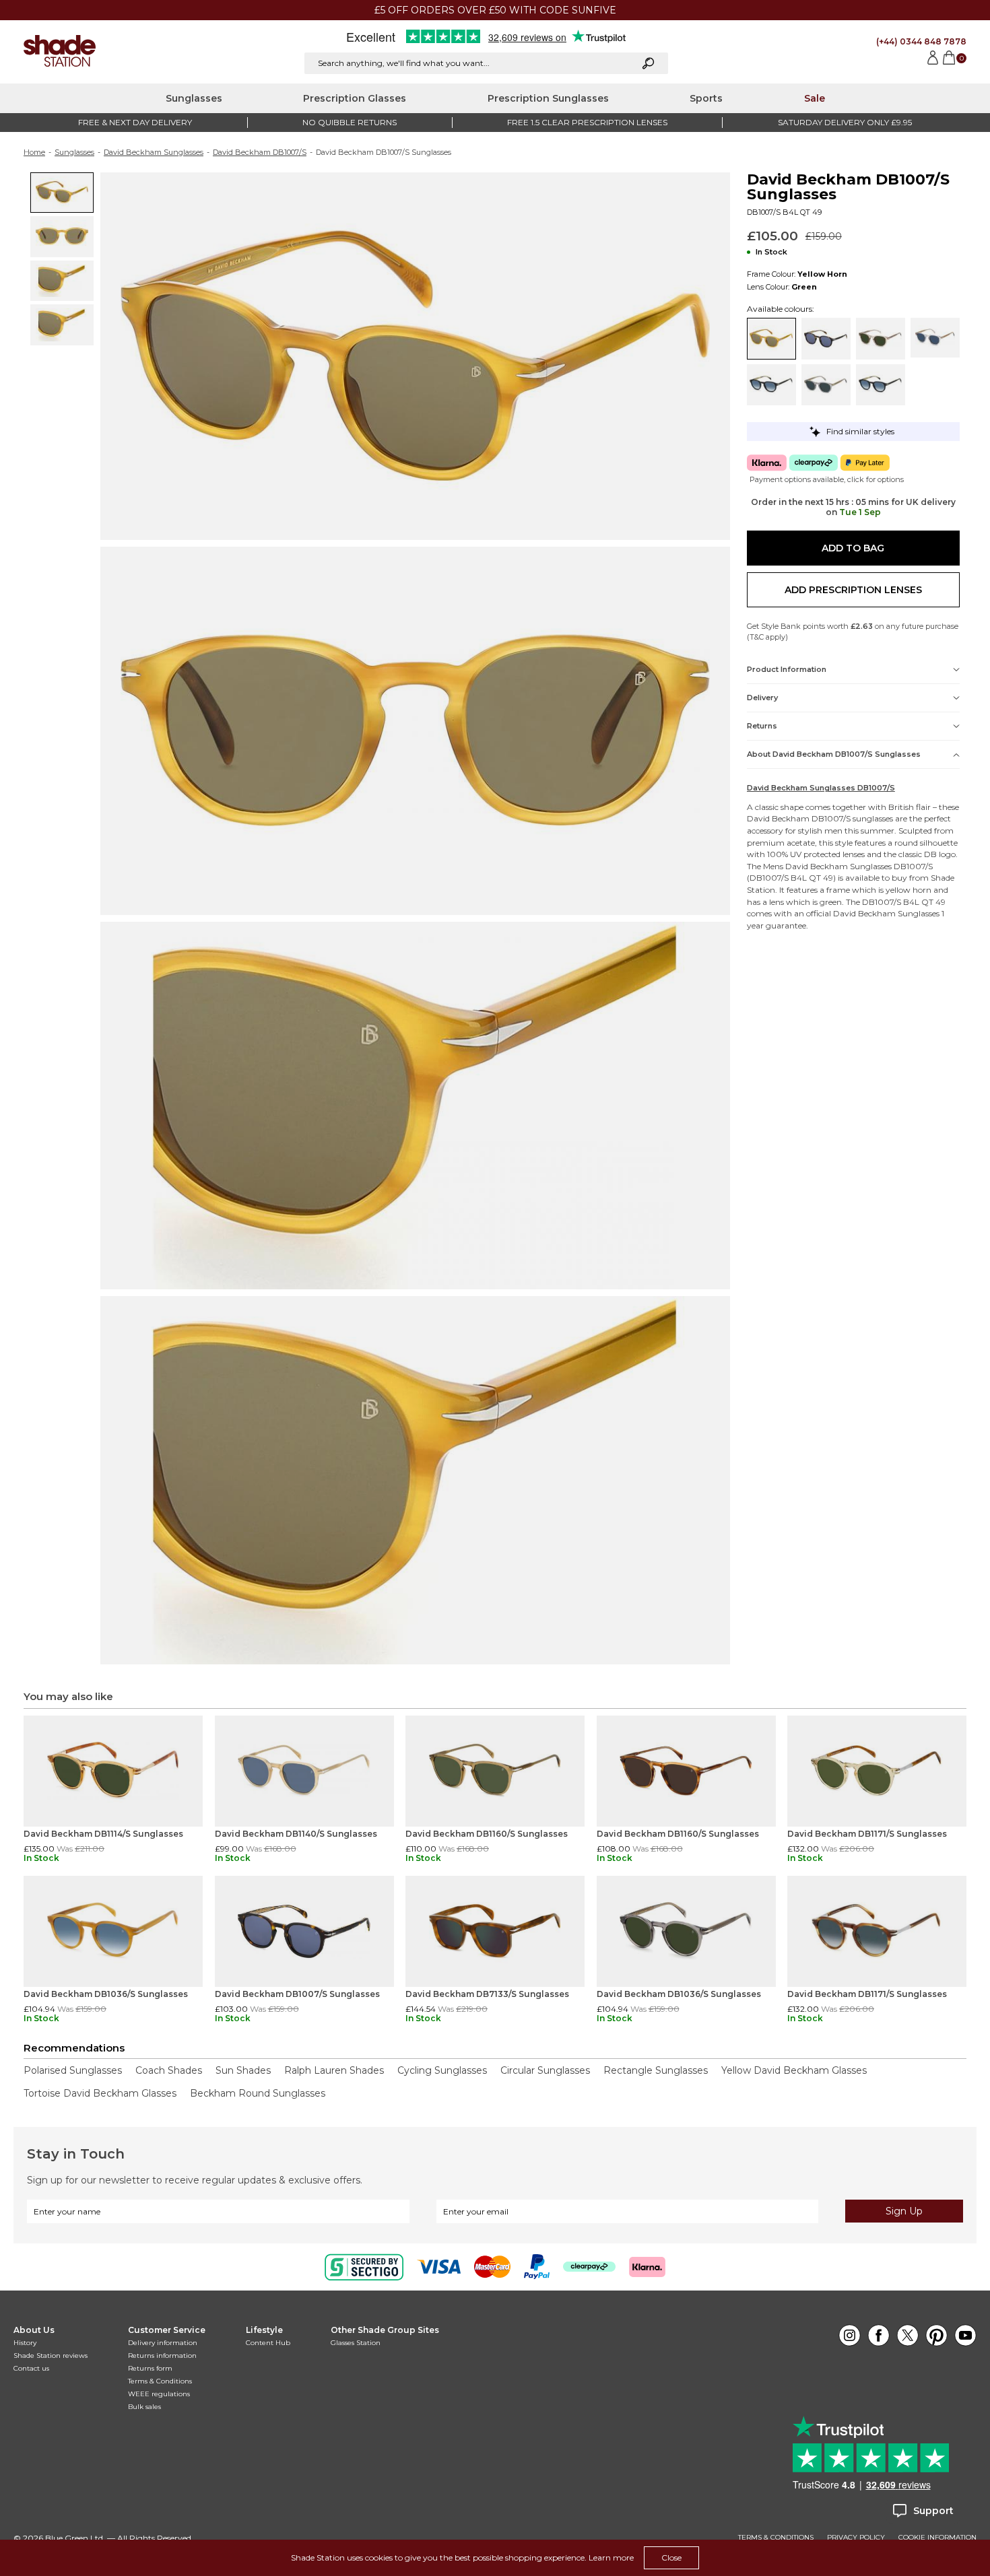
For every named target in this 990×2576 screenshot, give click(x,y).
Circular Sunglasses (545, 2070)
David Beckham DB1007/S (260, 152)
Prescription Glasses (355, 98)
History (25, 2343)
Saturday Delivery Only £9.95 (845, 122)
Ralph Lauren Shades (334, 2070)
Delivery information (163, 2343)
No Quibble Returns (350, 122)
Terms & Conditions (160, 2381)
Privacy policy (856, 2538)
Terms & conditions (776, 2538)
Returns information (162, 2355)
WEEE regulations (159, 2394)
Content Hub (268, 2343)
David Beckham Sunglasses (154, 152)
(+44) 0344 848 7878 (921, 41)
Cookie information (937, 2538)
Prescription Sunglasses (548, 98)
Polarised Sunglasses (73, 2070)
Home (34, 152)
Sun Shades (243, 2070)
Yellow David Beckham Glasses (794, 2070)
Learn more (611, 2557)
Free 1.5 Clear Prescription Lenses (587, 122)
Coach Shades (169, 2070)
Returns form (150, 2368)
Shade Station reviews (51, 2355)
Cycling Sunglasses (442, 2070)
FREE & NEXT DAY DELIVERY (135, 122)
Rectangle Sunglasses (656, 2070)
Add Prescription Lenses (853, 590)
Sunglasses (194, 98)
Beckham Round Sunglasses (258, 2093)
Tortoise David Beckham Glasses (100, 2093)
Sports (706, 98)
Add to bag (853, 548)
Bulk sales (144, 2407)
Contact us (31, 2368)
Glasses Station (356, 2343)
